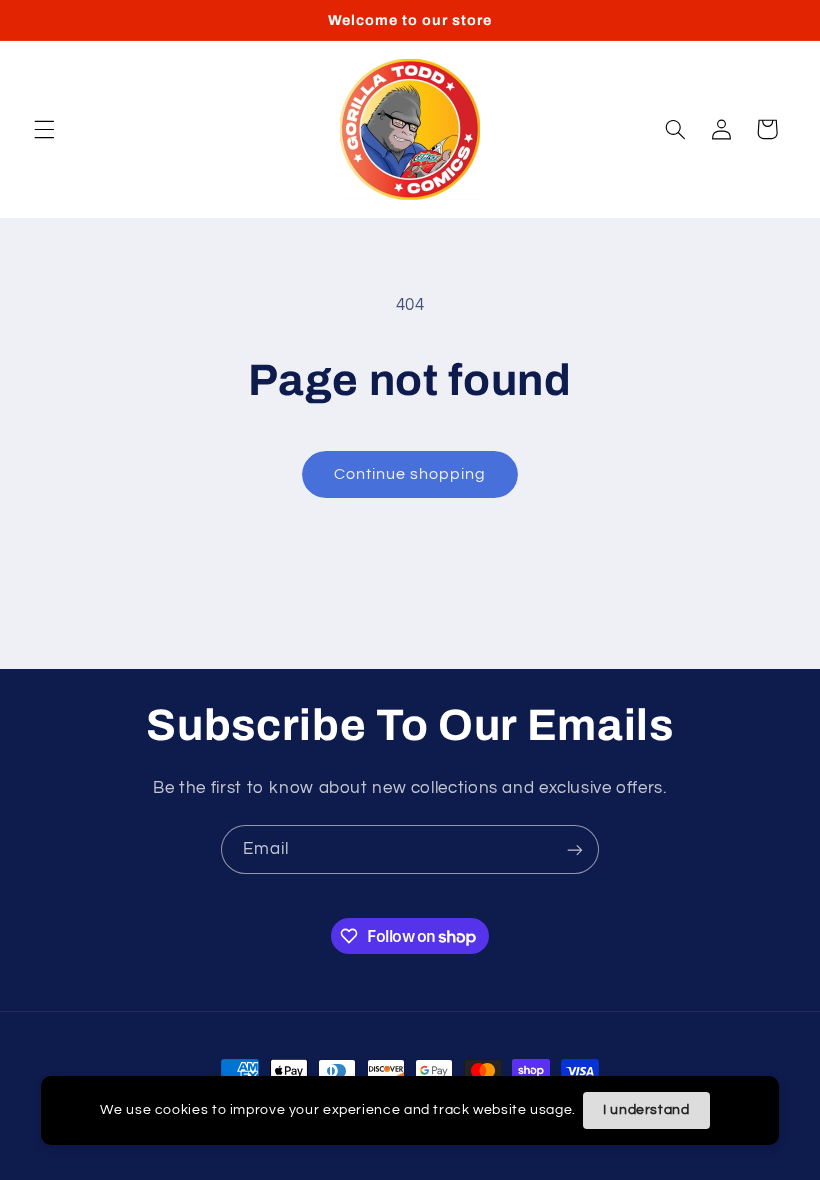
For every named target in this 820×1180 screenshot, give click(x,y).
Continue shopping (410, 474)
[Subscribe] (575, 849)
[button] (44, 129)
